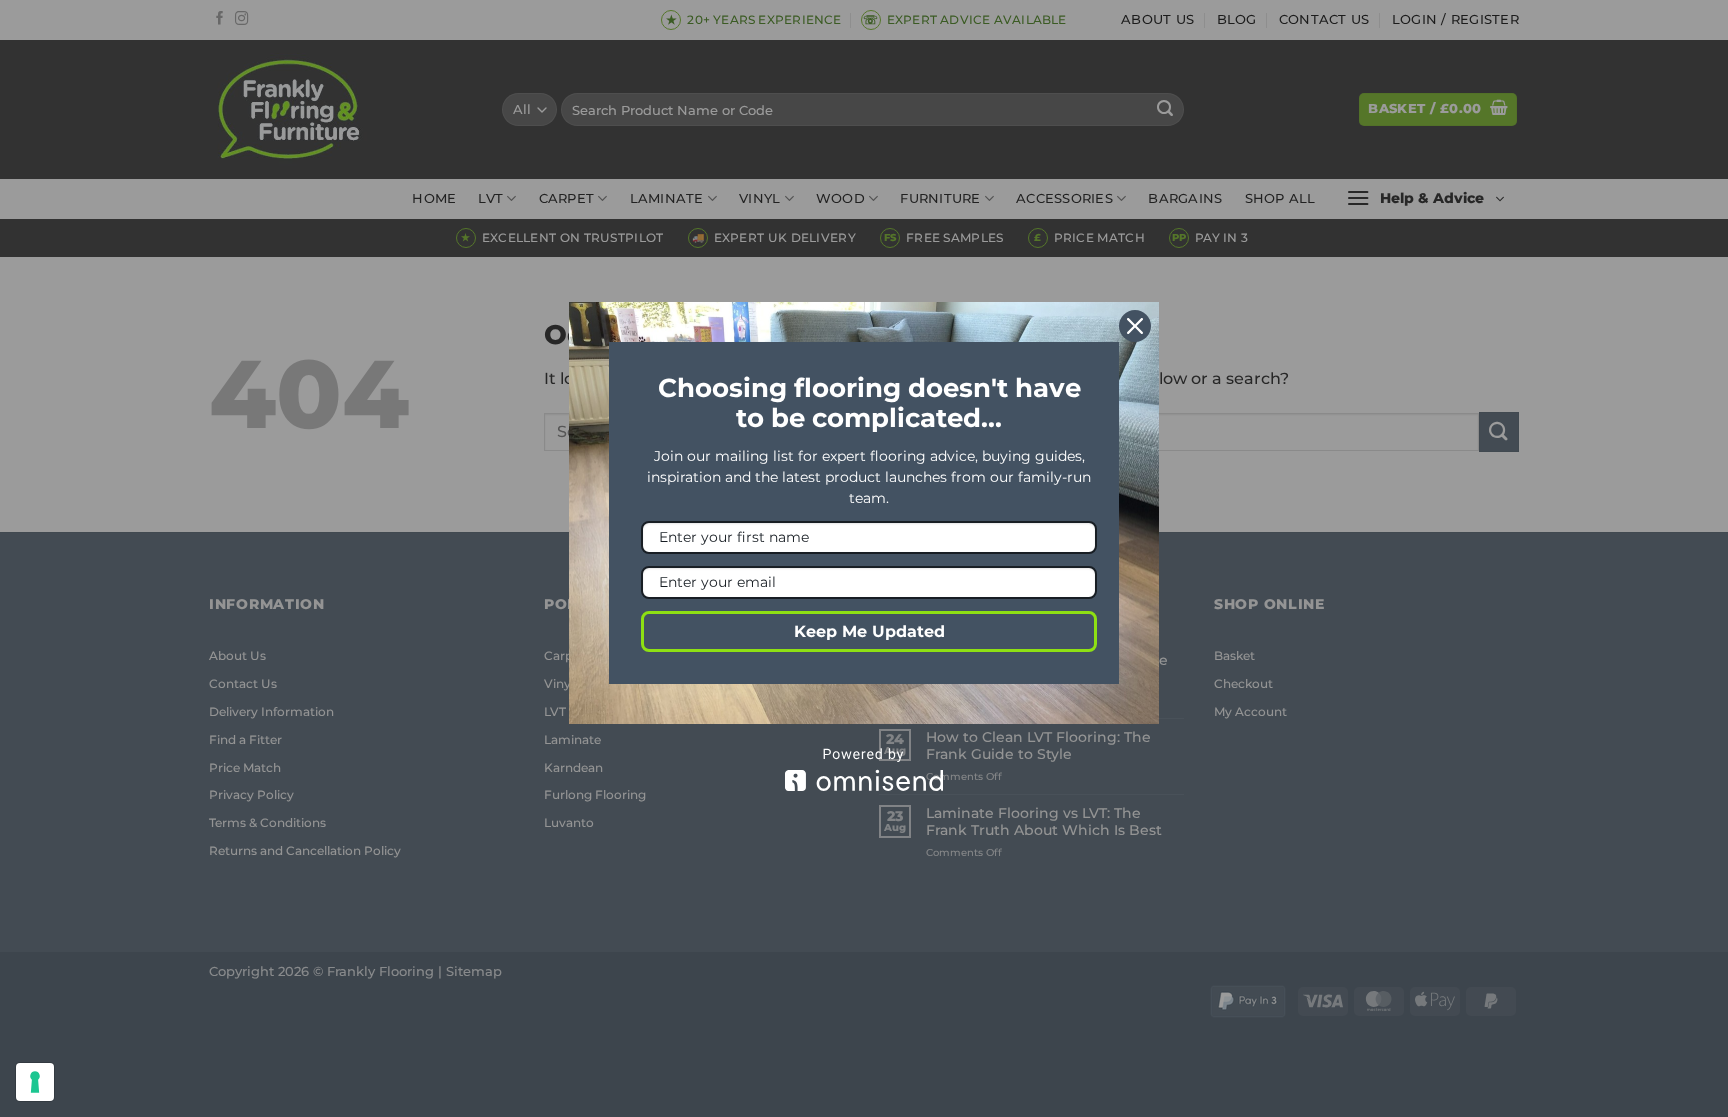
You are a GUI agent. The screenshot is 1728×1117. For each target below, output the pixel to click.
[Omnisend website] (864, 769)
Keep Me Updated (869, 631)
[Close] (1135, 326)
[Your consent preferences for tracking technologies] (35, 1082)
